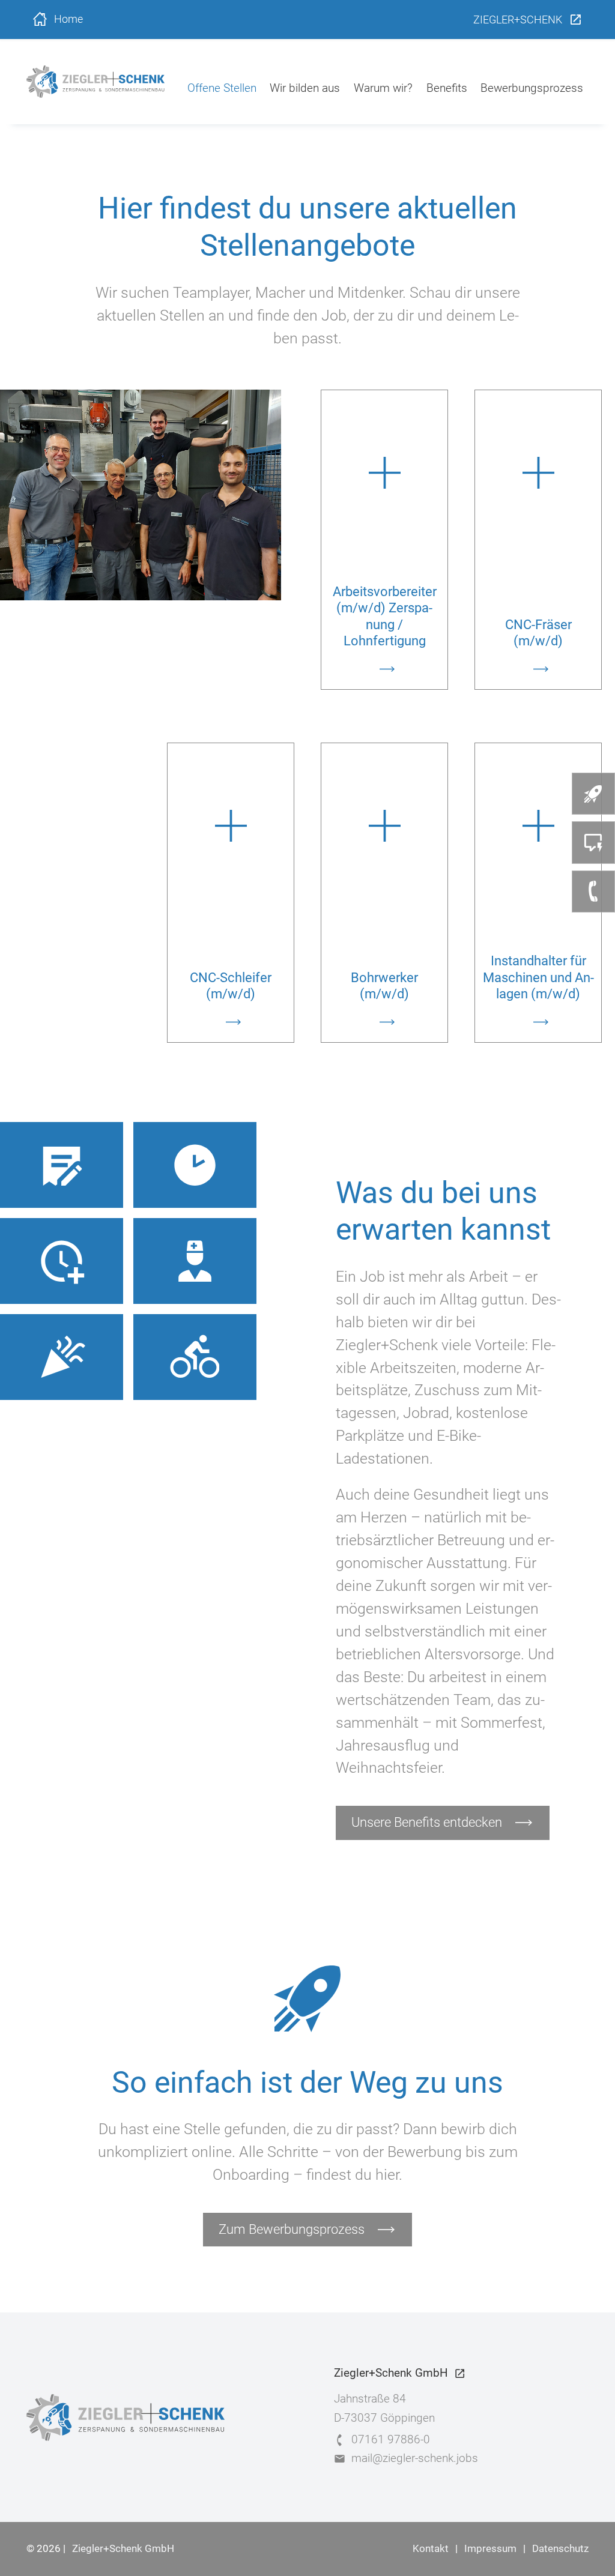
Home (68, 20)
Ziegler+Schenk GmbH (123, 2549)
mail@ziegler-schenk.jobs (415, 2458)
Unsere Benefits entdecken (427, 1822)
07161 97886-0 (391, 2439)
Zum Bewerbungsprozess (292, 2229)
